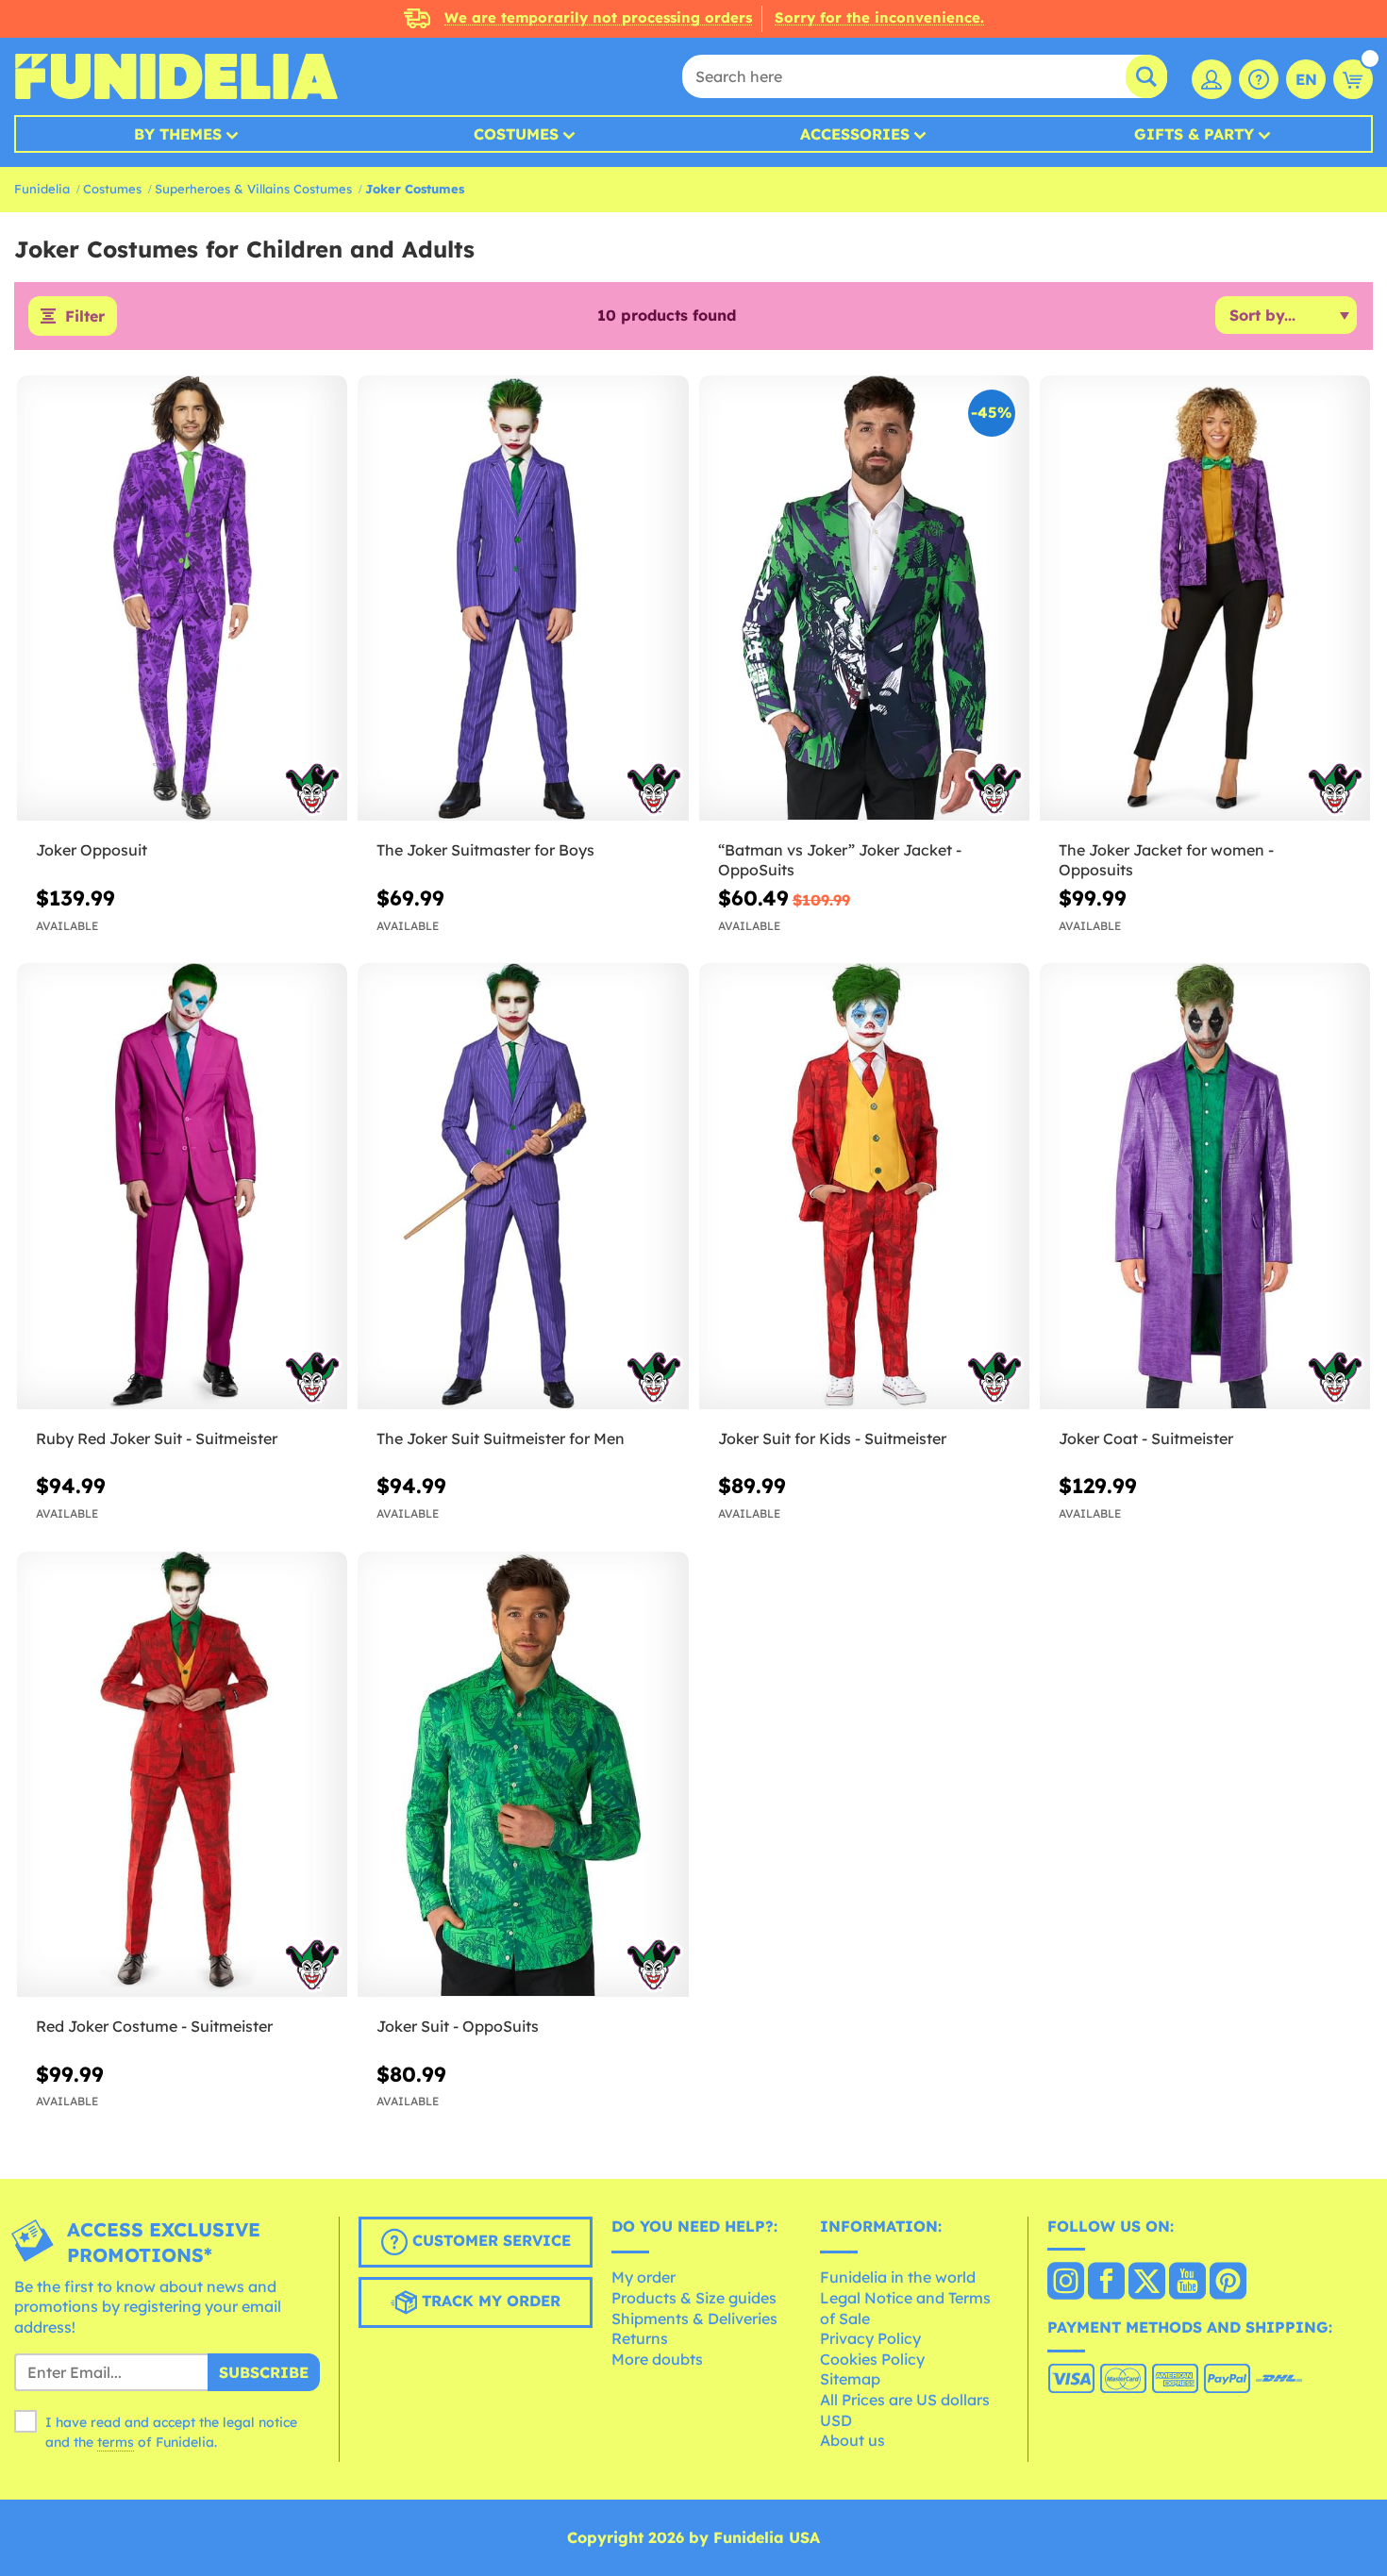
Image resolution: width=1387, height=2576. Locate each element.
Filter (85, 316)
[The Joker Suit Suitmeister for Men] (523, 1187)
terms (116, 2442)
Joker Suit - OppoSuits (458, 2026)
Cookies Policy (872, 2359)
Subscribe (264, 2372)
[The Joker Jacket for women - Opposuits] (1205, 599)
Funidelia (42, 189)
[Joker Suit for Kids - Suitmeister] (864, 1187)
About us (852, 2440)
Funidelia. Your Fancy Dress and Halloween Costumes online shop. (176, 76)
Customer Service (489, 2240)
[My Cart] (1353, 79)
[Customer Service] (1259, 79)
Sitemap (850, 2379)
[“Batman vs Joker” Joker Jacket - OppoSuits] (864, 599)
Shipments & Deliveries (694, 2318)
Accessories (855, 134)
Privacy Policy (870, 2338)
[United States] (1066, 2283)
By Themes (178, 134)
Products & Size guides (694, 2298)
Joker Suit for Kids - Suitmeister (832, 1438)
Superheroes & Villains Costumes (253, 189)
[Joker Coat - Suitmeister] (1205, 1187)
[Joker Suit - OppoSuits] (523, 1775)
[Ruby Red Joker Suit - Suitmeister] (182, 1187)
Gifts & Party (1194, 134)
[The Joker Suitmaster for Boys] (523, 599)
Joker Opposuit (92, 850)
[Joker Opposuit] (182, 599)
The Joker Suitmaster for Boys (485, 850)
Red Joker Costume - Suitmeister (154, 2026)
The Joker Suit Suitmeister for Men (501, 1438)
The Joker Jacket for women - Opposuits (1166, 860)
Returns (640, 2338)
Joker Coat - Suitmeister (1146, 1438)
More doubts (657, 2359)
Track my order (489, 2301)
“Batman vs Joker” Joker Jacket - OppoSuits (840, 860)
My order (643, 2277)
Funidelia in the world (898, 2277)
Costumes (516, 134)
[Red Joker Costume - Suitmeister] (182, 1775)
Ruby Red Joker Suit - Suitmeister (157, 1438)
